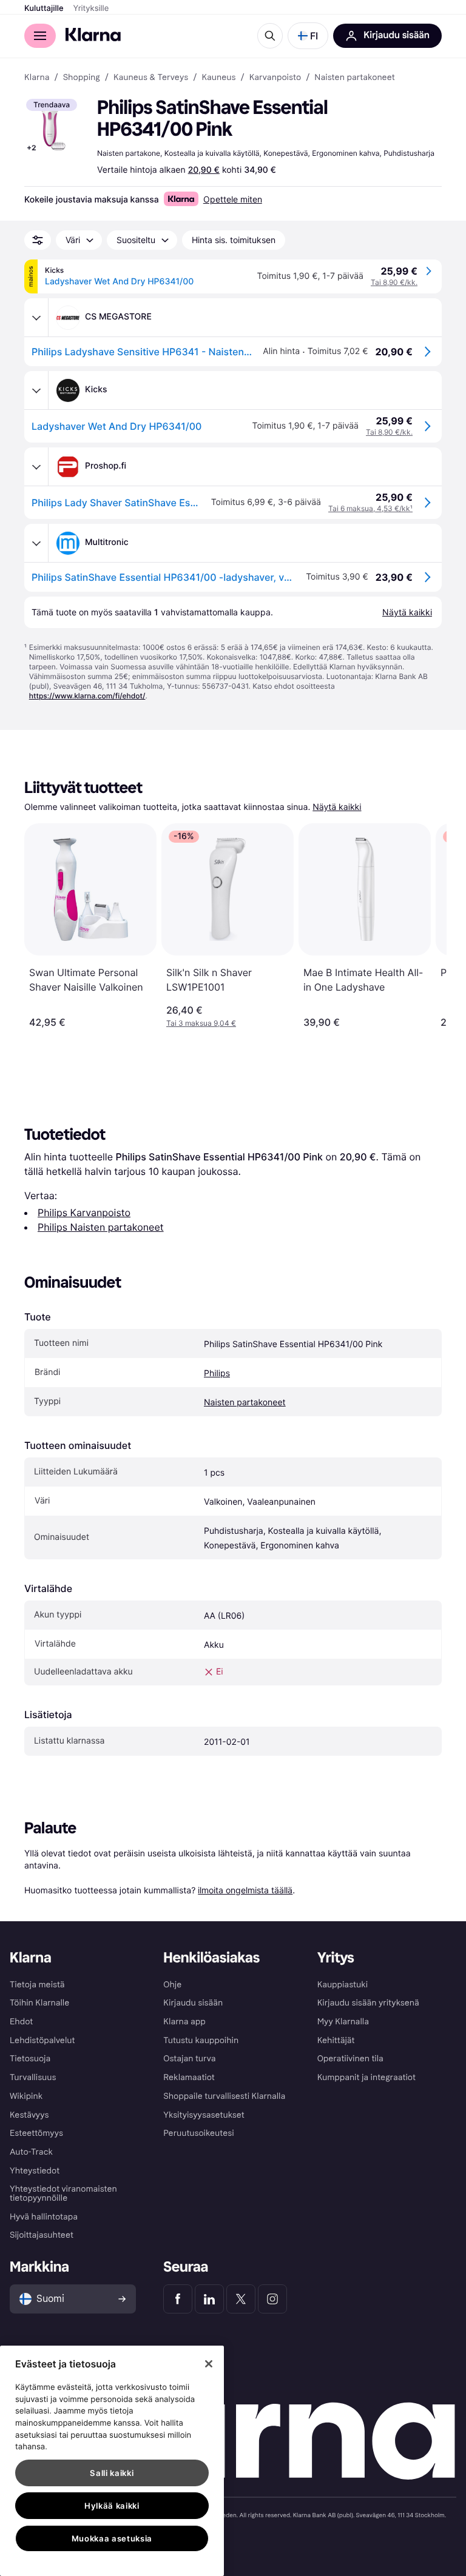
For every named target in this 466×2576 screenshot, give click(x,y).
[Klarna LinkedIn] (209, 2299)
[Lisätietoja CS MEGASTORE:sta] (36, 318)
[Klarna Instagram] (272, 2299)
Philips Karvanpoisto (84, 1213)
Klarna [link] (37, 78)
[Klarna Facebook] (178, 2299)
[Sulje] (209, 2364)
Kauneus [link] (218, 78)
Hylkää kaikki (112, 2506)
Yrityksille (91, 8)
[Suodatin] (38, 240)
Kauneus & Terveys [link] (151, 78)
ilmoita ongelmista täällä (245, 1890)
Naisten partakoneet (245, 1403)
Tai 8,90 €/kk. (394, 282)
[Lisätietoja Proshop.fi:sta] (36, 467)
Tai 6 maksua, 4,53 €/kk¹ (370, 508)
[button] (308, 36)
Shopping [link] (82, 78)
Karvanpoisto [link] (275, 78)
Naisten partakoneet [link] (354, 78)
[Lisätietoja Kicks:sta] (36, 390)
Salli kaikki (112, 2473)
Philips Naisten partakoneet (101, 1227)
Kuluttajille (44, 8)
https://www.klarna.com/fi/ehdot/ (87, 696)
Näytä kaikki (337, 807)
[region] (112, 2461)
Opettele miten (233, 199)
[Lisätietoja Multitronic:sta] (36, 543)
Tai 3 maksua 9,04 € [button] (201, 1023)
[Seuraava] (425, 926)
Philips (217, 1373)
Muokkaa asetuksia (112, 2538)
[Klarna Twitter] (241, 2299)
